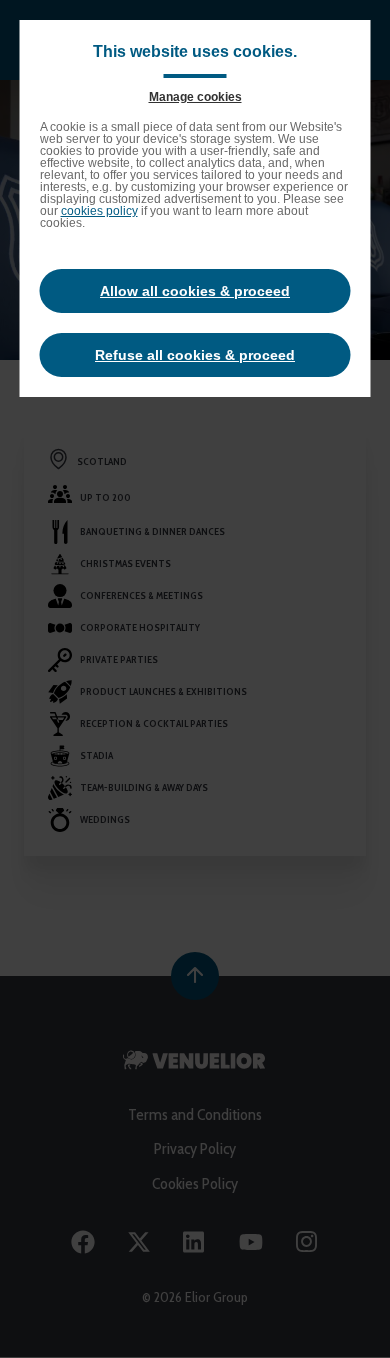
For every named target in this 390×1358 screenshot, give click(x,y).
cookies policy (99, 211)
